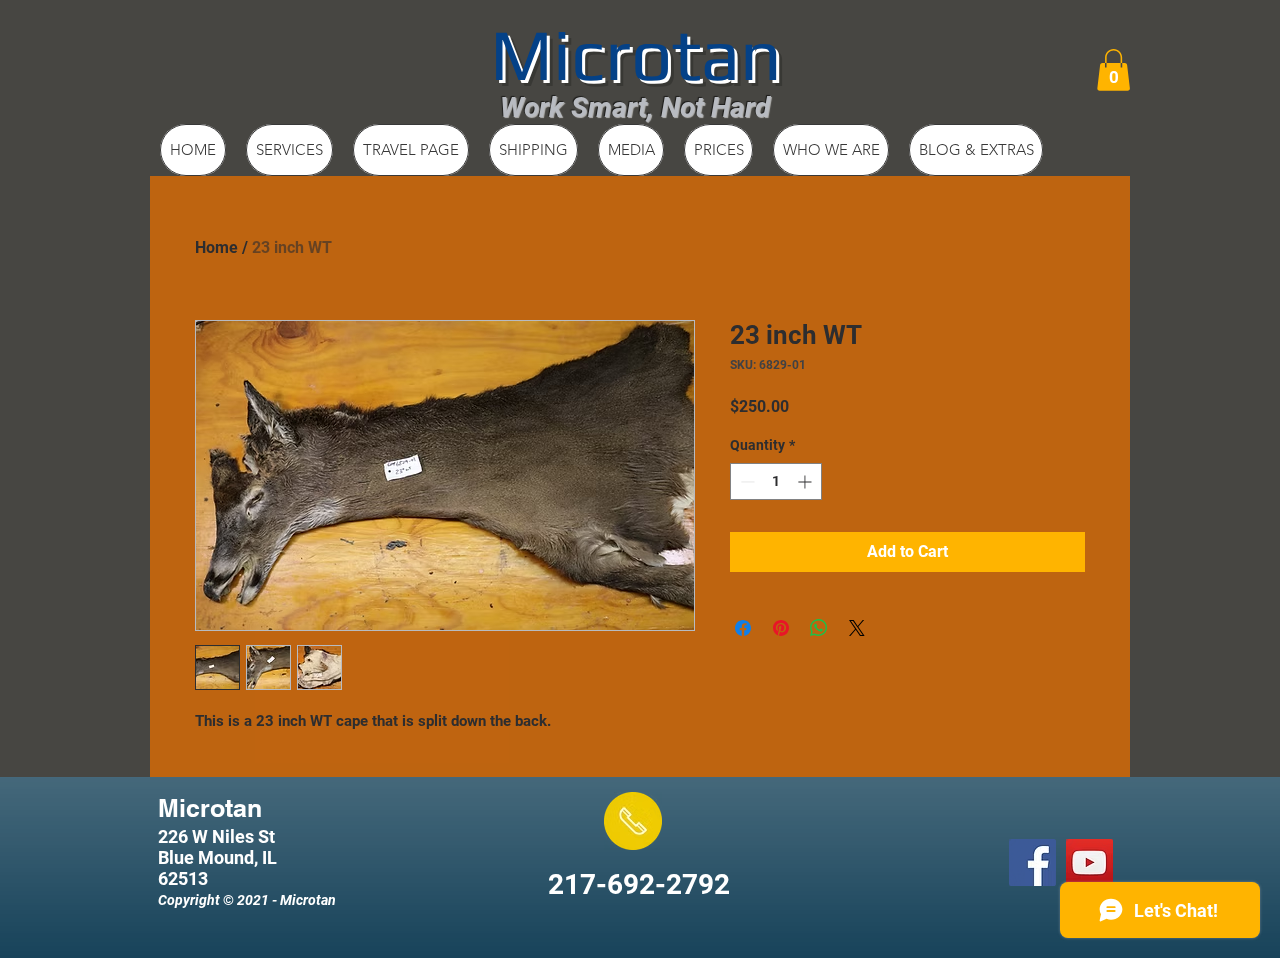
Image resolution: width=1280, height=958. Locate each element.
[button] (1113, 70)
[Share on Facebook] (743, 628)
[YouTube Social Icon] (1089, 862)
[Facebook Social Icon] (1032, 862)
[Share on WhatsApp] (819, 628)
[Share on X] (857, 628)
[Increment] (806, 481)
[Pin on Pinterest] (781, 628)
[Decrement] (745, 481)
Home (216, 247)
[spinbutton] (776, 481)
